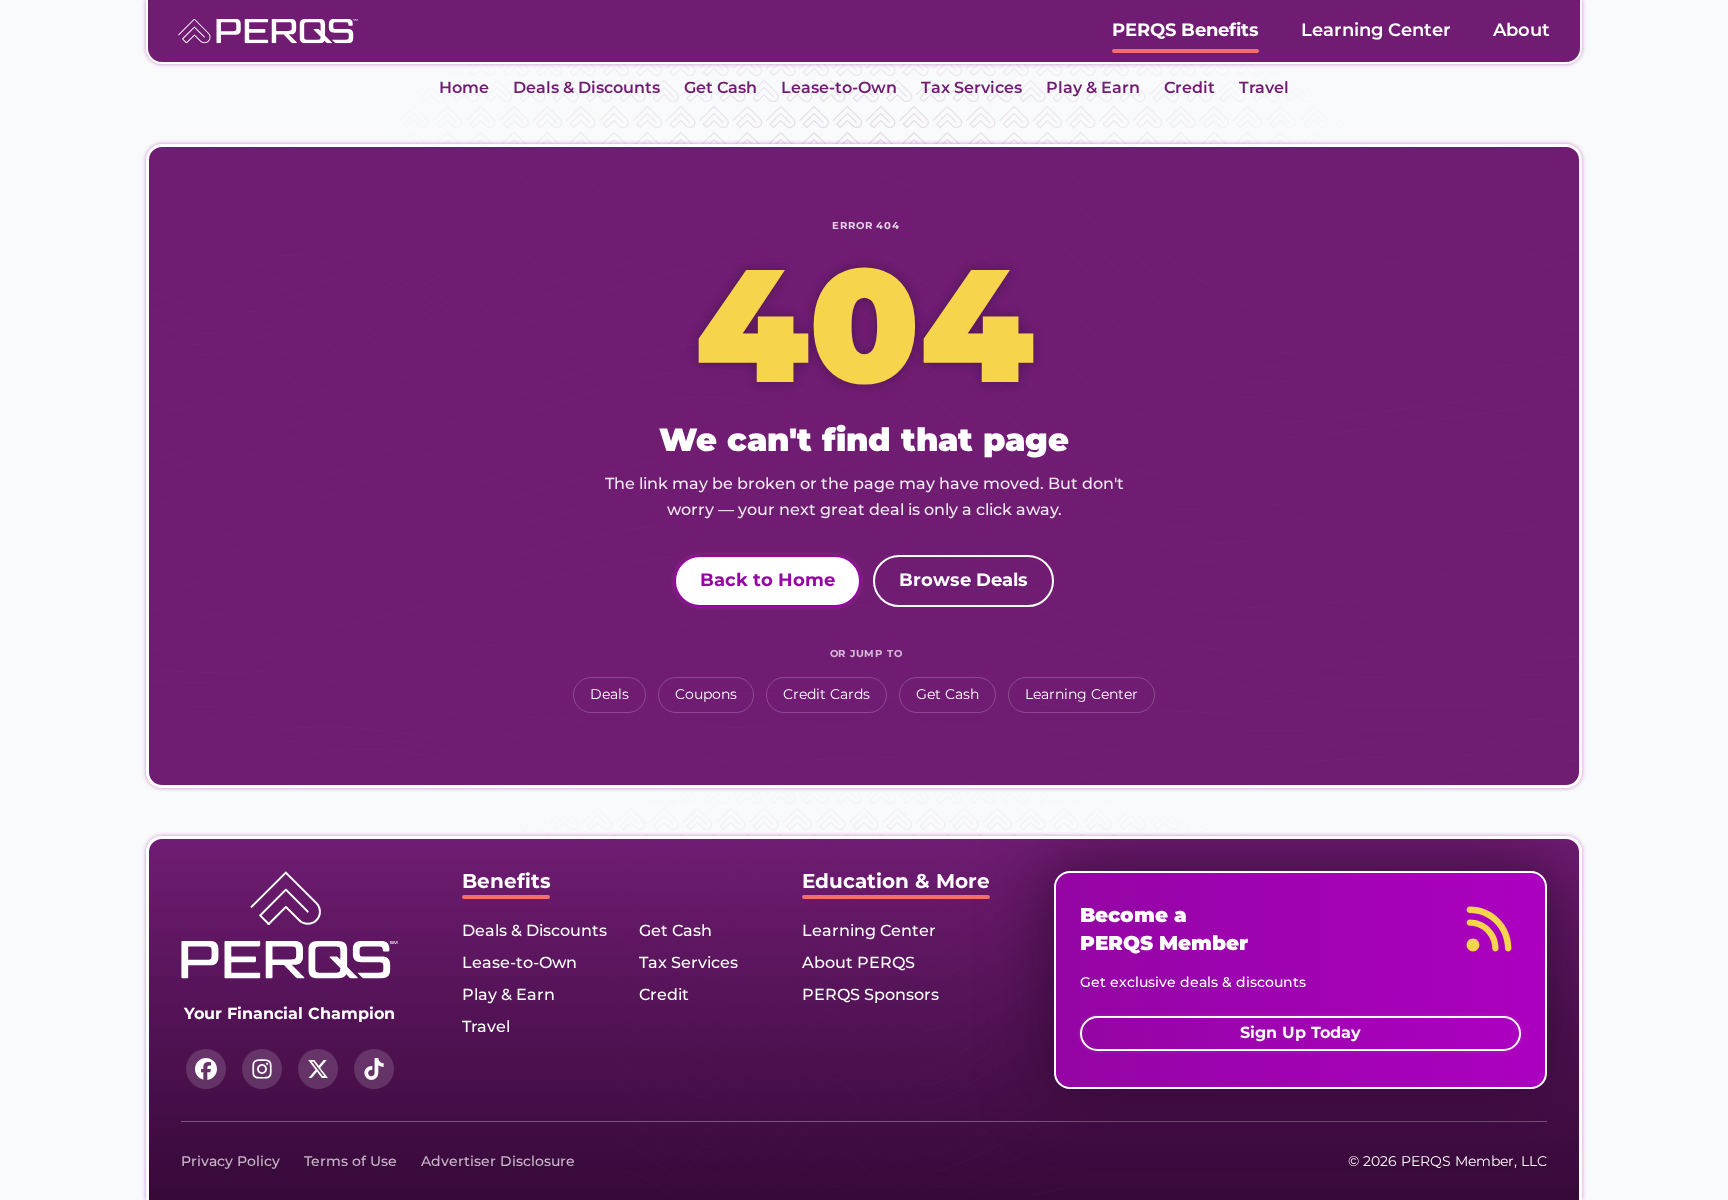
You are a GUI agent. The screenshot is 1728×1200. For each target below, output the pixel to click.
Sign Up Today (1300, 1032)
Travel (1264, 88)
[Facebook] (206, 1069)
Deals (609, 694)
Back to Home (767, 580)
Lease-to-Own (839, 88)
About (1521, 30)
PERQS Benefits (1185, 30)
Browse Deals (963, 580)
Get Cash (720, 88)
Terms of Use (350, 1161)
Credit (1189, 88)
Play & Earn (1093, 88)
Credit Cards (826, 694)
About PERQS (858, 962)
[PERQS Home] (268, 31)
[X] (318, 1069)
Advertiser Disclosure (498, 1161)
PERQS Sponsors (870, 994)
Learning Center (1376, 30)
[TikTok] (374, 1069)
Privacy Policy (230, 1161)
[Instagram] (262, 1069)
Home (464, 88)
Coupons (706, 694)
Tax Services (971, 88)
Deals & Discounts (586, 88)
